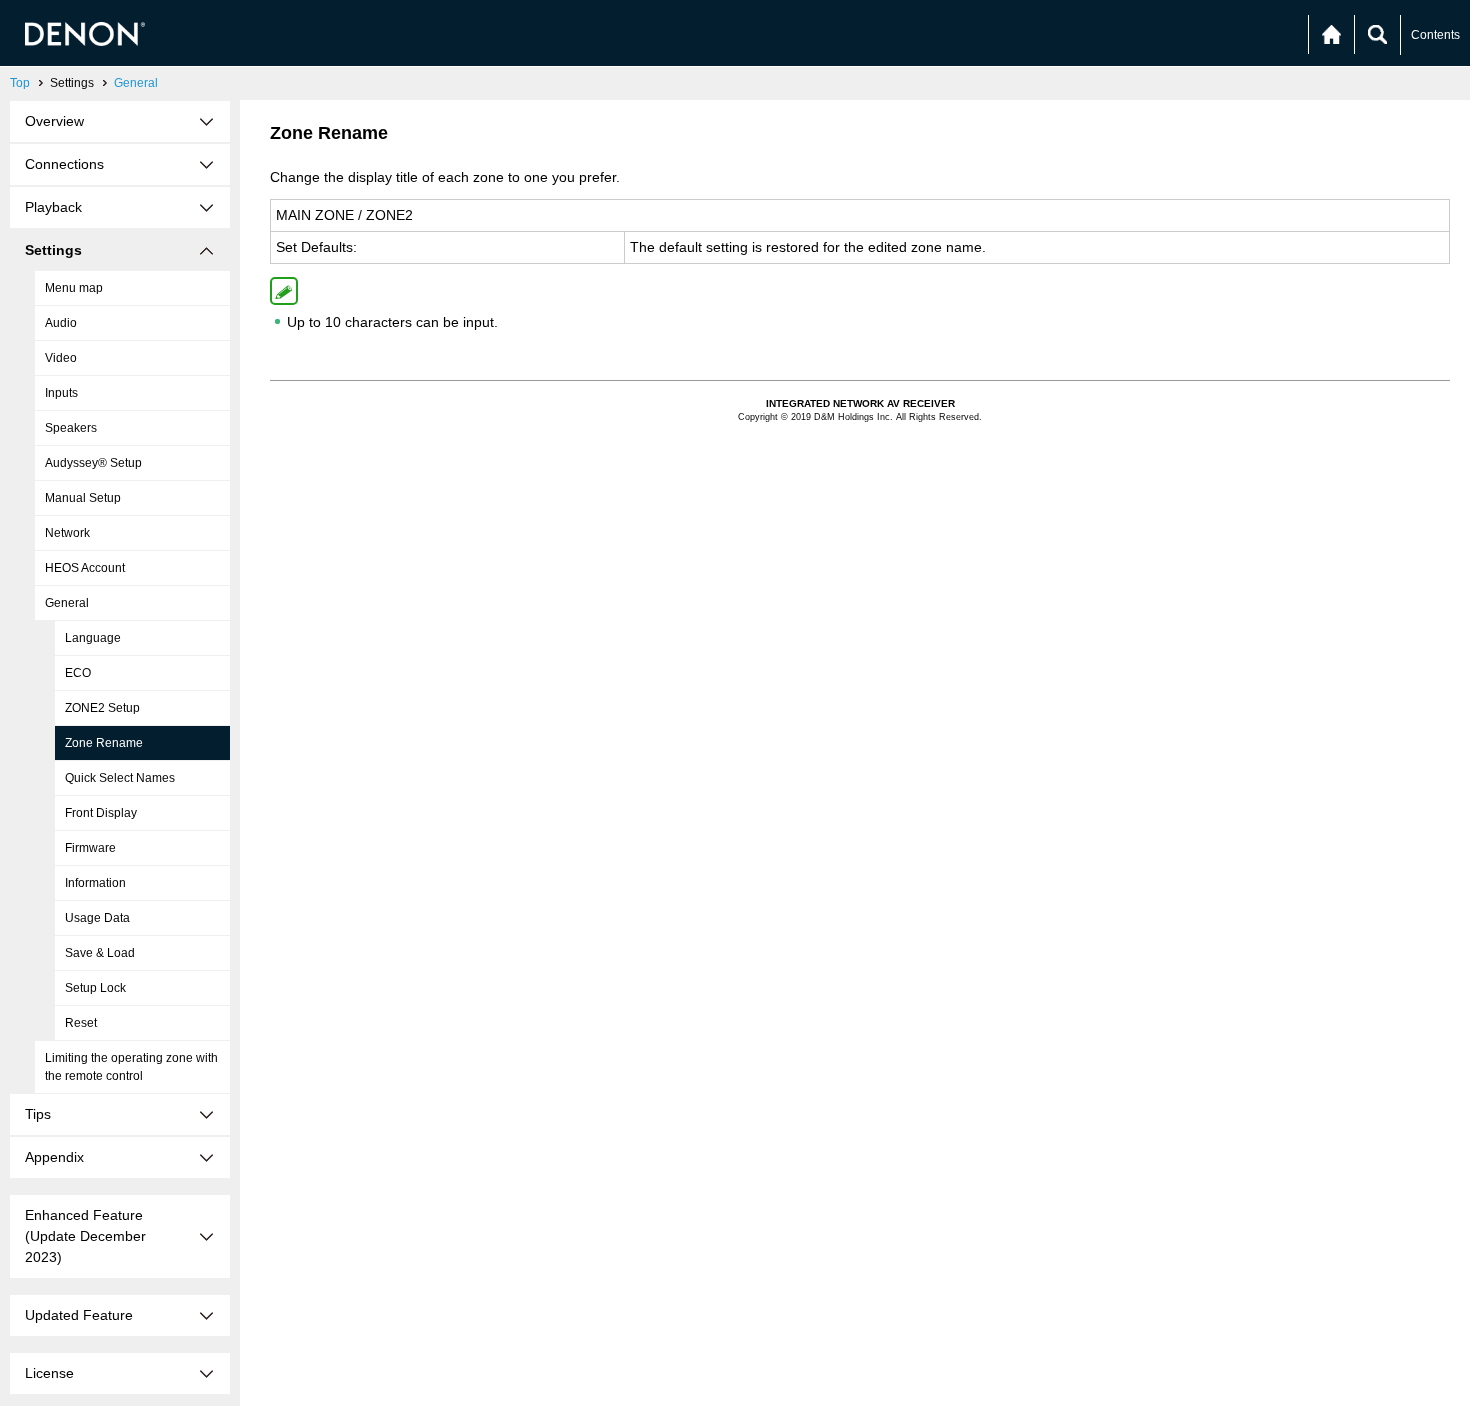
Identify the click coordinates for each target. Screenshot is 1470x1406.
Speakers (71, 428)
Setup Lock (95, 988)
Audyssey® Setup (93, 463)
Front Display (101, 813)
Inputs (61, 393)
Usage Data (97, 918)
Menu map (74, 288)
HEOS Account (85, 568)
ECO (78, 673)
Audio (61, 323)
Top (20, 83)
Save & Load (100, 953)
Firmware (90, 848)
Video (61, 358)
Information (95, 883)
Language (93, 638)
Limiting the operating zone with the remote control (131, 1067)
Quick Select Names (120, 778)
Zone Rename (104, 743)
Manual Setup (83, 498)
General (136, 83)
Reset (81, 1023)
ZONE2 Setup (102, 708)
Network (67, 533)
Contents (1435, 35)
